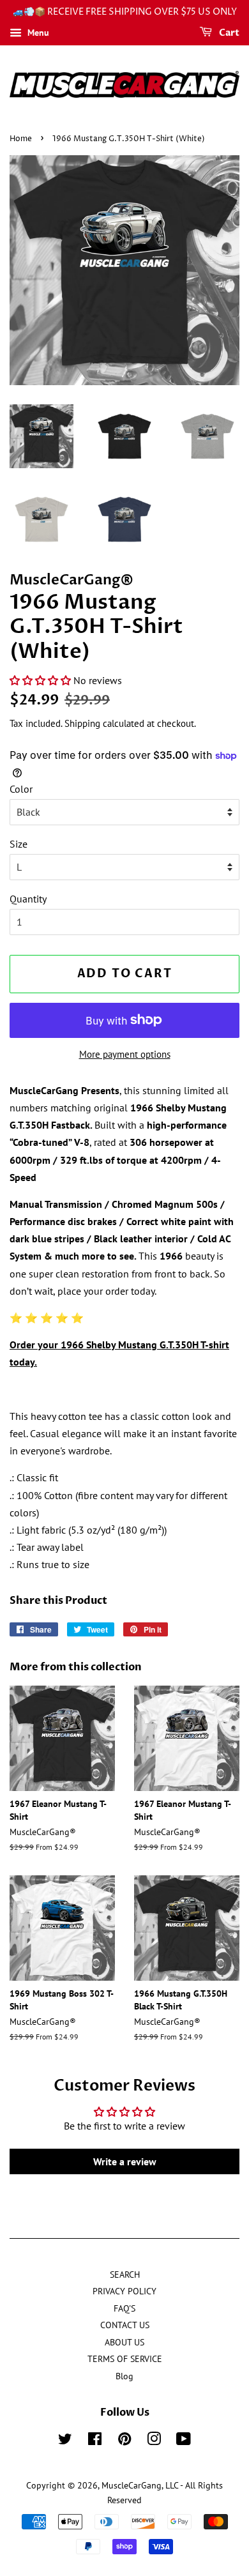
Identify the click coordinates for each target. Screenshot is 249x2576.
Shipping (82, 723)
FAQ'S (124, 2308)
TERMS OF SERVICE (125, 2359)
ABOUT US (124, 2342)
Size (19, 844)
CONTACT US (125, 2325)
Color (21, 789)
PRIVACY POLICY (124, 2291)
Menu (37, 33)
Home (21, 139)
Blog (124, 2376)
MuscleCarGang (132, 2485)
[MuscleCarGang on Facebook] (95, 2441)
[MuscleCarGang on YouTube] (184, 2441)
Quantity (28, 899)
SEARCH (125, 2275)
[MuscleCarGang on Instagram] (154, 2441)
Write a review (125, 2161)
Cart (228, 33)
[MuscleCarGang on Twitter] (65, 2441)
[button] (40, 680)
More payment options (125, 1054)
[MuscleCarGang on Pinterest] (124, 2441)
